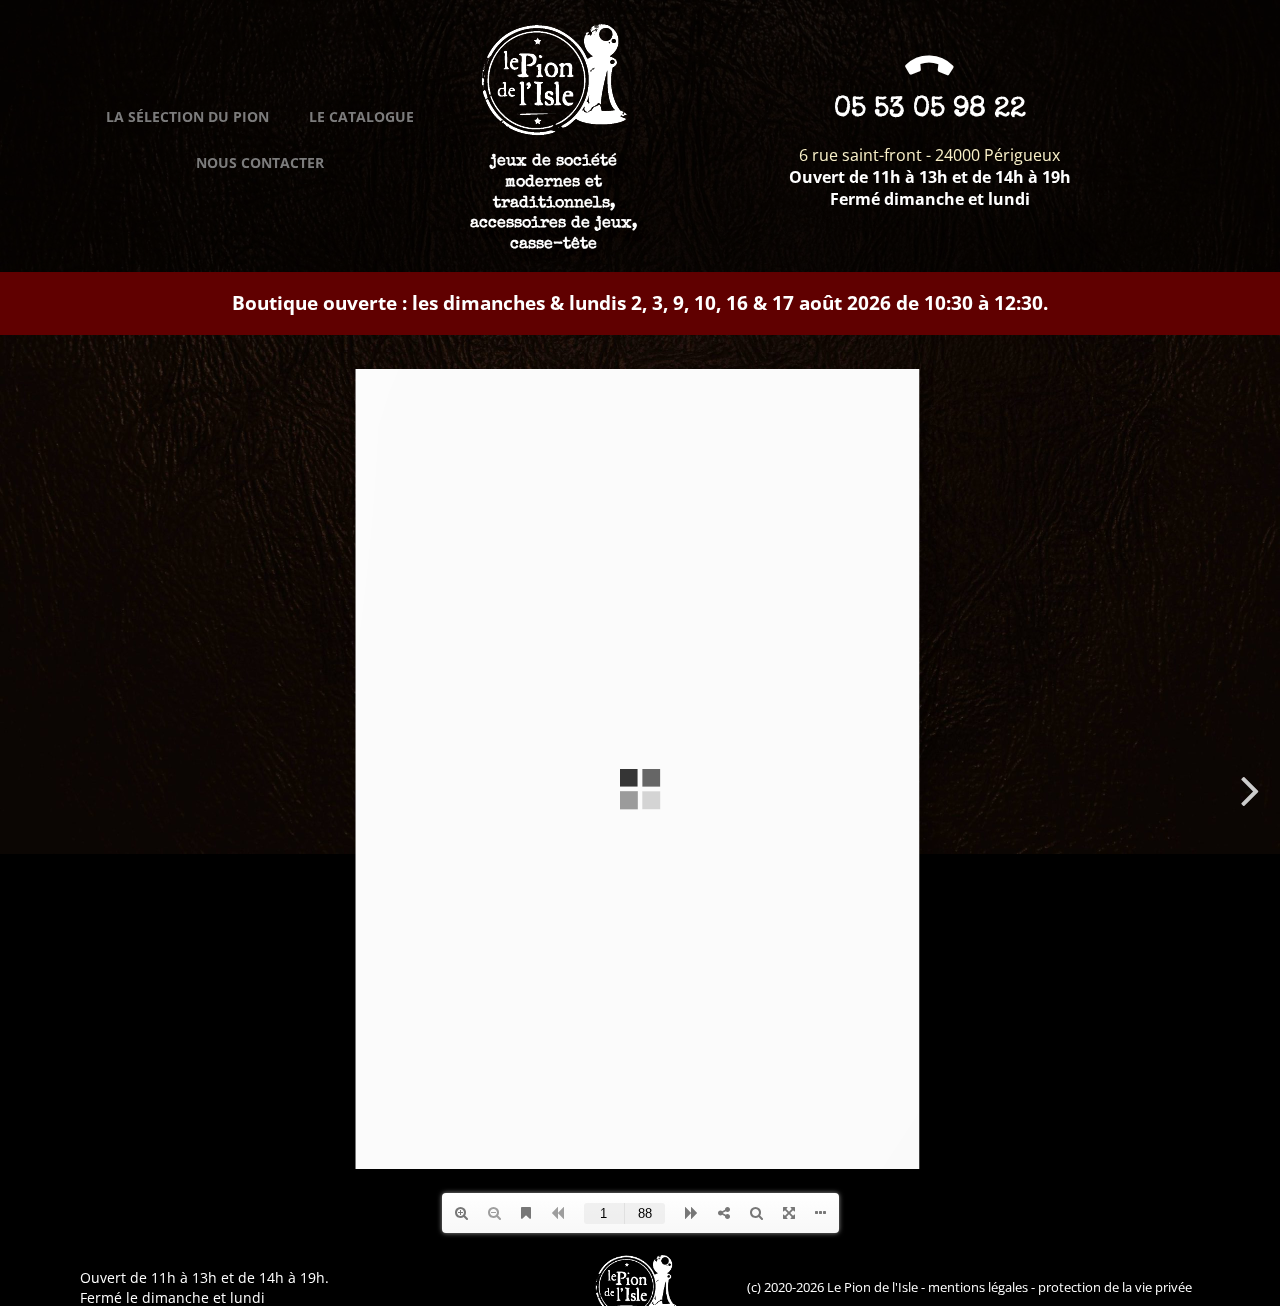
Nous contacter (260, 162)
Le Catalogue (361, 116)
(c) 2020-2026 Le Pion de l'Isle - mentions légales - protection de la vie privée (969, 1287)
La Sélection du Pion (187, 116)
